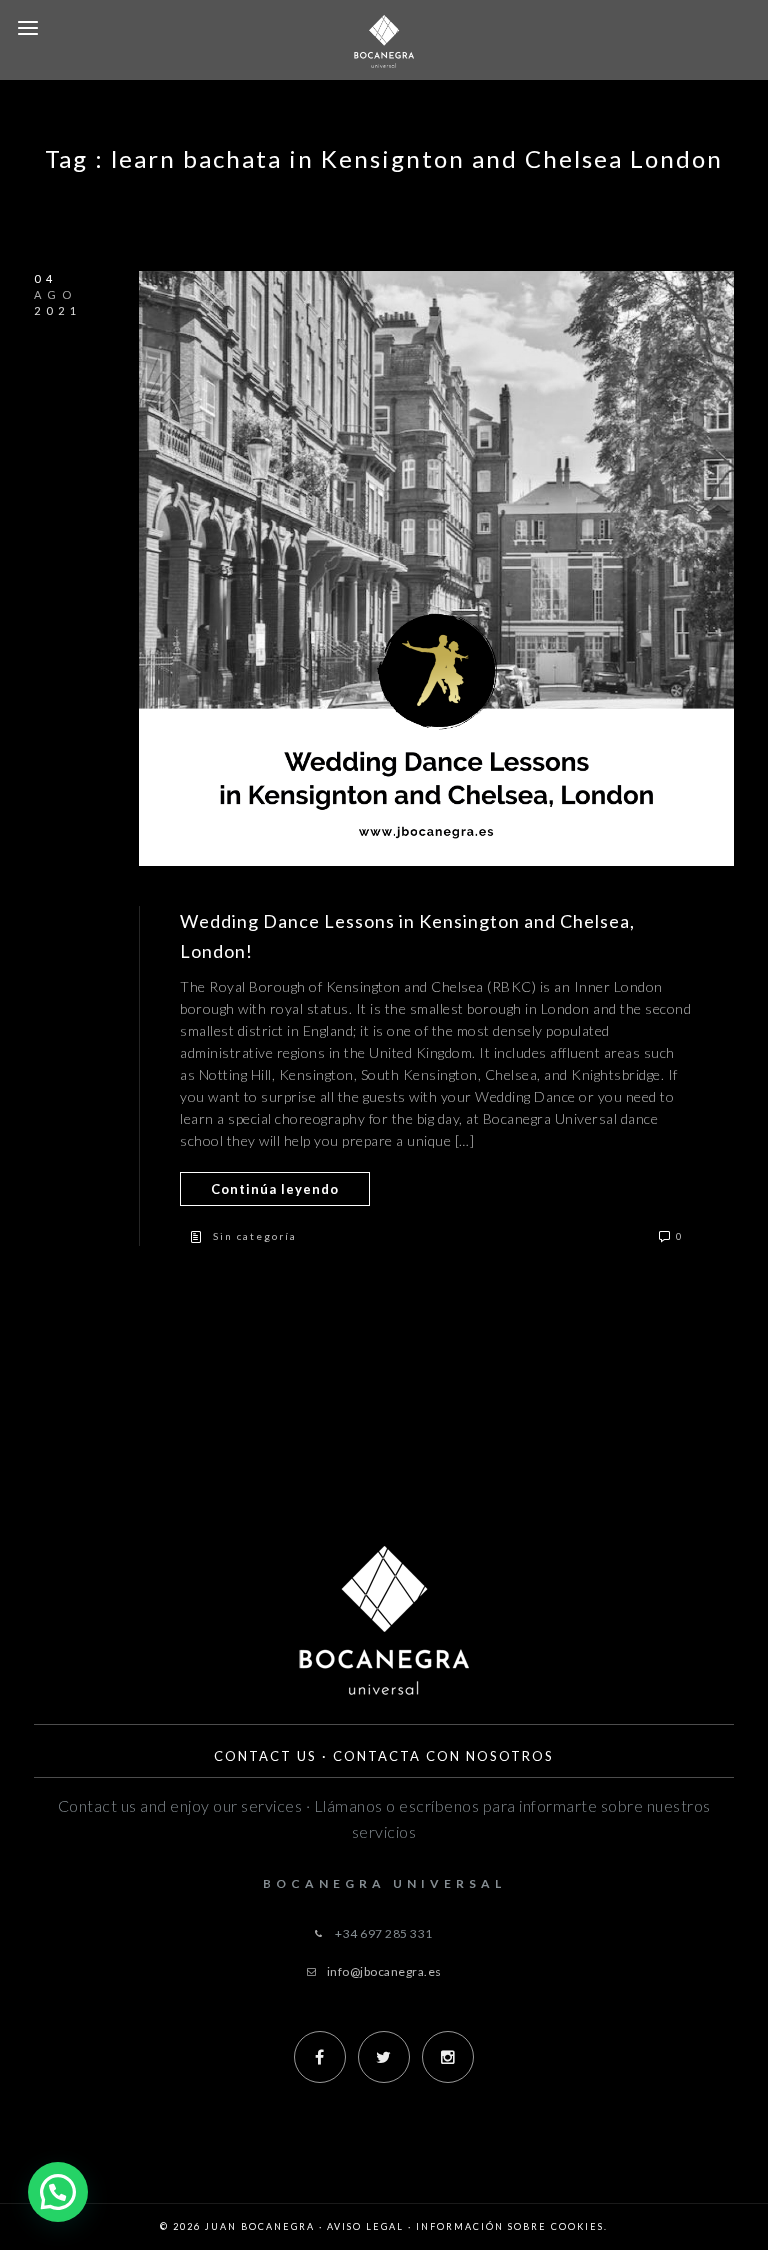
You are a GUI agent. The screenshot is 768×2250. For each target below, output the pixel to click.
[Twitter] (384, 2057)
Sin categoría (255, 1236)
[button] (58, 2192)
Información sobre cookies (510, 2226)
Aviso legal (365, 2226)
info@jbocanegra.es (384, 1971)
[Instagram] (448, 2057)
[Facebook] (320, 2057)
